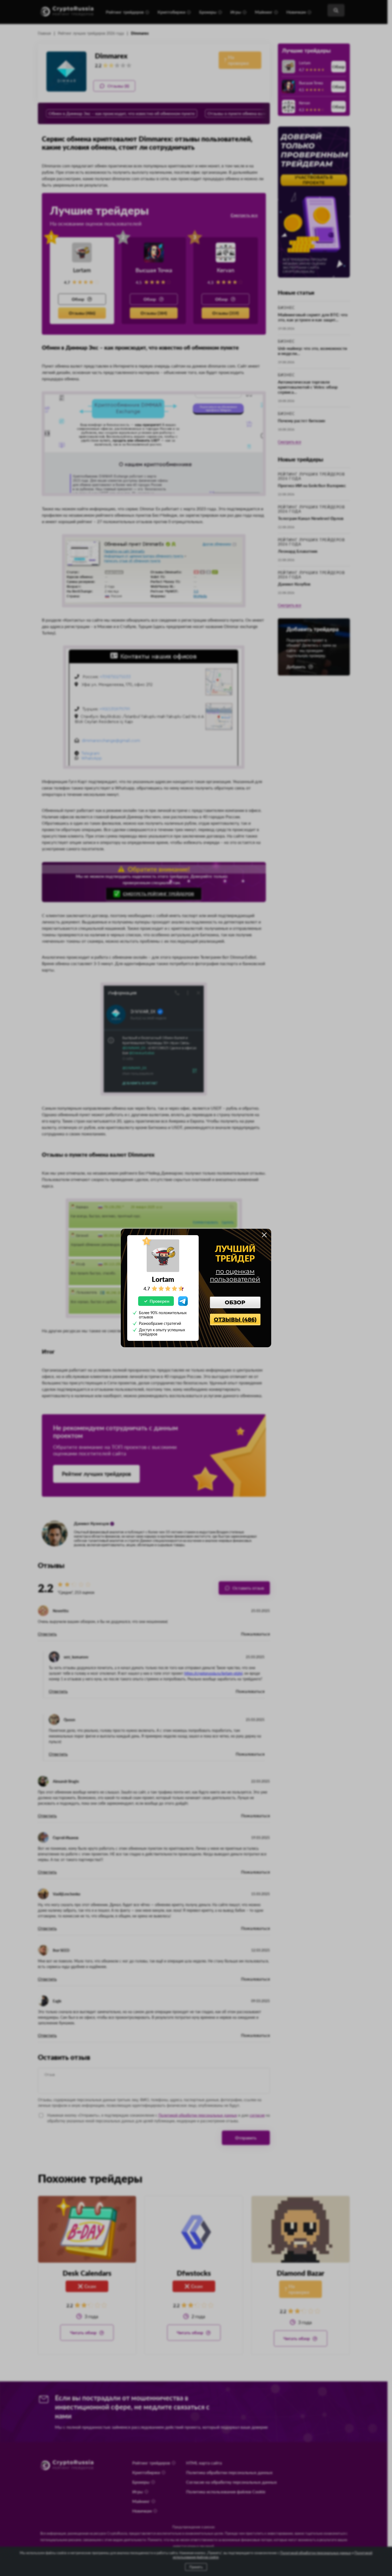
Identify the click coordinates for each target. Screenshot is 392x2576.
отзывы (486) (235, 1319)
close (264, 1235)
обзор (235, 1302)
